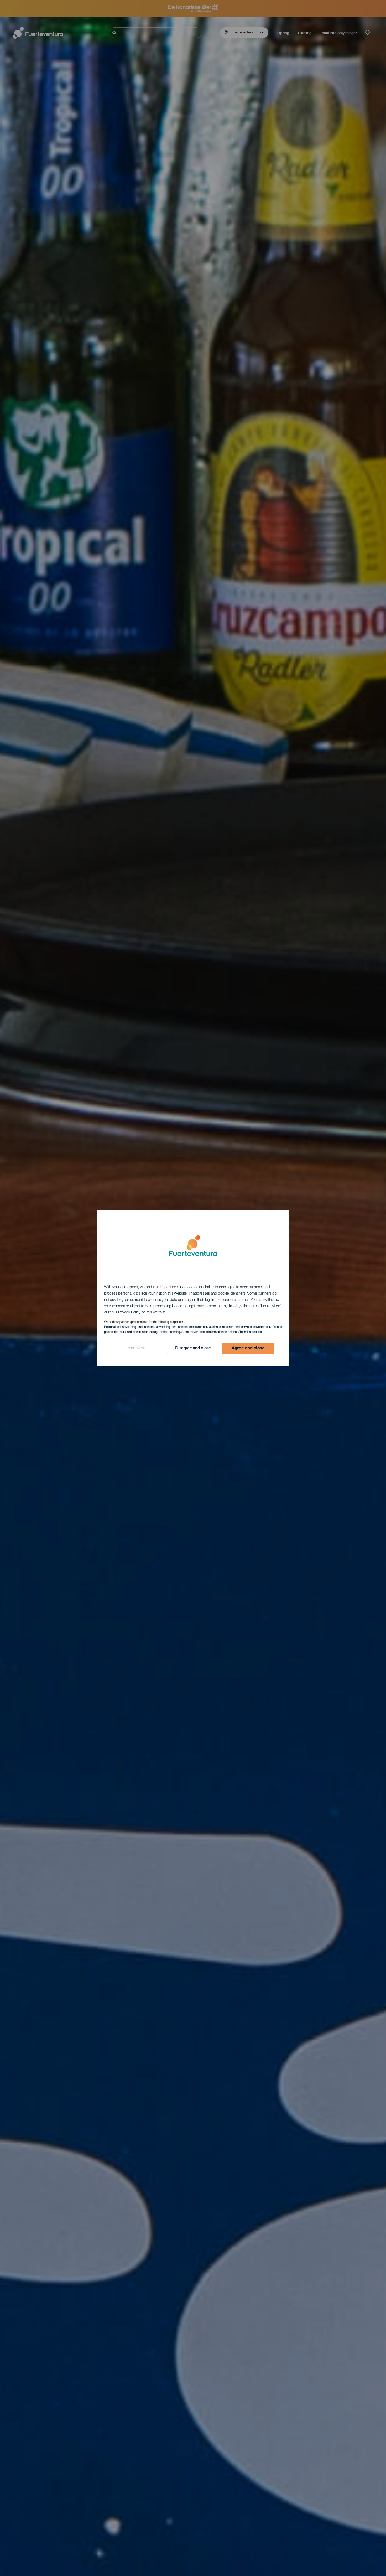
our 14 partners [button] (166, 1287)
